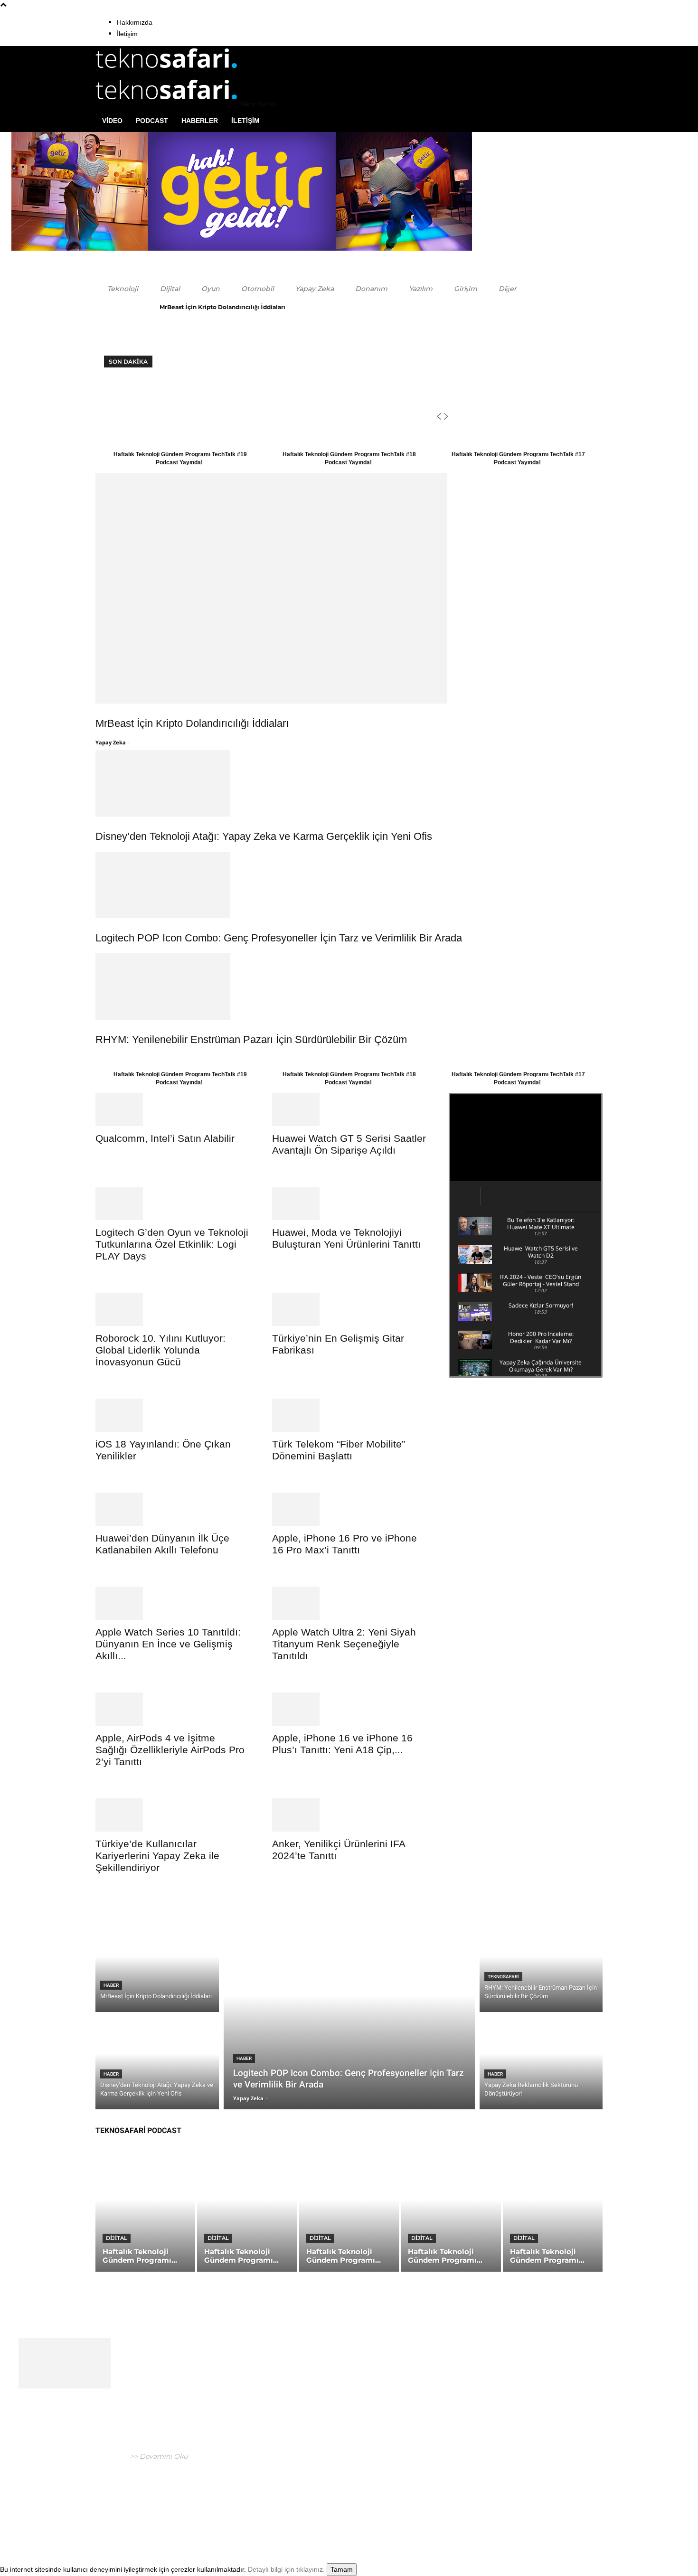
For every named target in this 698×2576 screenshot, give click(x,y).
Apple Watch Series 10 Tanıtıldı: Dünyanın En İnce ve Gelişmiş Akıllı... (168, 1644)
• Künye (488, 2507)
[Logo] (167, 72)
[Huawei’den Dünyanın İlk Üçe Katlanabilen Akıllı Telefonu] (172, 1509)
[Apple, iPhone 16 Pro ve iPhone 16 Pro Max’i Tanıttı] (349, 1509)
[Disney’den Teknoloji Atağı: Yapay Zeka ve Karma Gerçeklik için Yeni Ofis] (349, 783)
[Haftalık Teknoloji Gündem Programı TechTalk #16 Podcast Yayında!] (451, 2212)
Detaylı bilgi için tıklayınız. (286, 2569)
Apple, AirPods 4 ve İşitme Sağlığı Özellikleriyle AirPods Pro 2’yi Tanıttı (170, 1750)
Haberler (200, 121)
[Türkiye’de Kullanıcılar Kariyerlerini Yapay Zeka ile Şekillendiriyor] (172, 1815)
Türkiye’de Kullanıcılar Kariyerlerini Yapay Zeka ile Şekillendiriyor (157, 1856)
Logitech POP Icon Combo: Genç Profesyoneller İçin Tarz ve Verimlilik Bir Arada (279, 938)
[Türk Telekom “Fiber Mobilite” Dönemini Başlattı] (349, 1415)
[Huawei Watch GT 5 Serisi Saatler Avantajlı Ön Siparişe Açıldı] (349, 1109)
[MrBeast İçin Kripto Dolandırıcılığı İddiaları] (349, 588)
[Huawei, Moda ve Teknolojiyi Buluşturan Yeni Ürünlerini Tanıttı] (349, 1203)
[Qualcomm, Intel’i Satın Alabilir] (172, 1109)
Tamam (342, 2569)
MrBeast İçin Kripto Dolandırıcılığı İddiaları (222, 307)
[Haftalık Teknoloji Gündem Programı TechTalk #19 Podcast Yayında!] (145, 2212)
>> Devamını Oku (158, 2456)
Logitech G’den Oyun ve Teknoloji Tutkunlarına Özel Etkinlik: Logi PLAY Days (172, 1244)
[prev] (439, 417)
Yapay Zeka (111, 742)
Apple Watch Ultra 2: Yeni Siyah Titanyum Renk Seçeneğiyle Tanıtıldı (344, 1644)
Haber (111, 1985)
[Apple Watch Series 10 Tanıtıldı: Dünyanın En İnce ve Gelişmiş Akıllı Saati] (172, 1603)
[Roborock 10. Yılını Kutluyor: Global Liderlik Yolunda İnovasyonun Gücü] (172, 1309)
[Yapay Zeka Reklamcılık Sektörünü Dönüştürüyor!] (541, 2063)
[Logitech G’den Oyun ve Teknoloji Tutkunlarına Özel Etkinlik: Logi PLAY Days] (172, 1203)
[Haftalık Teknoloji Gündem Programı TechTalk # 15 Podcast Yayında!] (553, 2212)
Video (112, 121)
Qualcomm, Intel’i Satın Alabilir (165, 1138)
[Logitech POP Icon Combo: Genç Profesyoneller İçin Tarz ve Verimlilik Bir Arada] (349, 885)
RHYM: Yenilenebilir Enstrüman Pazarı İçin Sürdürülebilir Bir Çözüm (251, 1039)
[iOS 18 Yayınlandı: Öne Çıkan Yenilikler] (172, 1415)
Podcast (152, 121)
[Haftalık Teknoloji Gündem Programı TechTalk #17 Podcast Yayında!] (349, 2212)
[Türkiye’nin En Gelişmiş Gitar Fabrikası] (349, 1309)
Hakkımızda (135, 22)
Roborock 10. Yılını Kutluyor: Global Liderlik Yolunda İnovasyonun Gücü (160, 1350)
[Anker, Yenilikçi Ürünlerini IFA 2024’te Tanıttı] (349, 1815)
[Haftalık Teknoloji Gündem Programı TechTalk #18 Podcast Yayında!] (247, 2212)
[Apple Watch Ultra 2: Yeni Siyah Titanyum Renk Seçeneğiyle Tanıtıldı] (349, 1603)
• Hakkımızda (522, 2507)
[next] (446, 417)
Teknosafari (503, 1977)
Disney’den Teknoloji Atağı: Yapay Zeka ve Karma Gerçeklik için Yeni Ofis (264, 836)
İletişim (127, 34)
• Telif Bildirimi (570, 2507)
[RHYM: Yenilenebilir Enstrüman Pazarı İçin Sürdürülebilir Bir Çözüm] (349, 987)
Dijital (117, 2238)
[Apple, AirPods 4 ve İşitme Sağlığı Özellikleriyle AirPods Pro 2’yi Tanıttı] (172, 1709)
